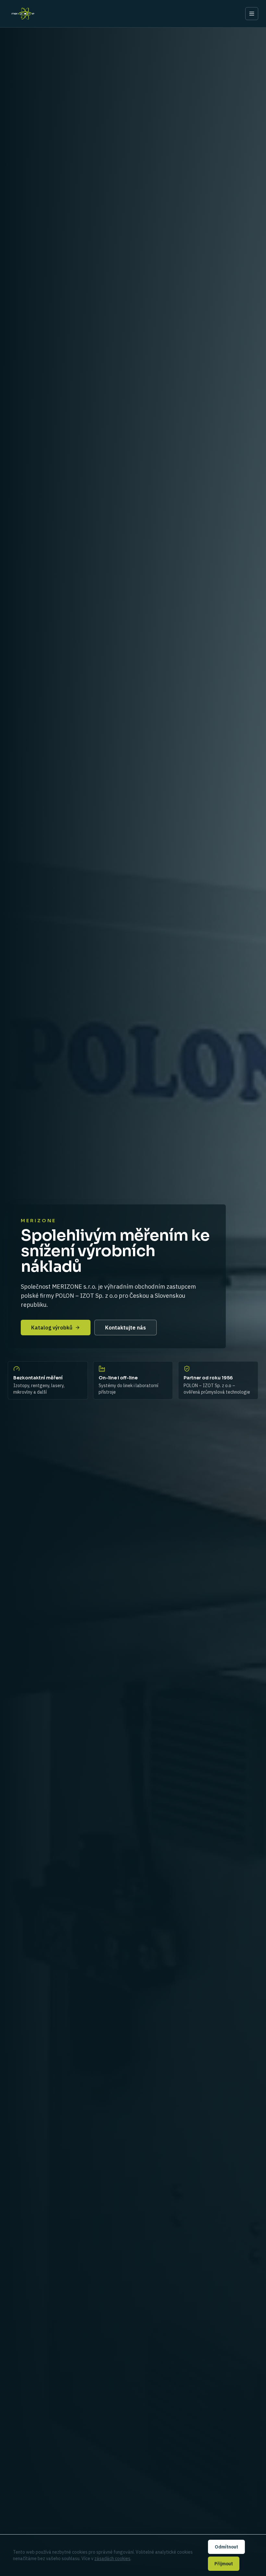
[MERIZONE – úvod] (23, 14)
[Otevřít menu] (252, 14)
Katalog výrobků (52, 1328)
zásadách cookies (112, 2559)
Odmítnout (226, 2547)
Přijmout (224, 2564)
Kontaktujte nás (126, 1328)
